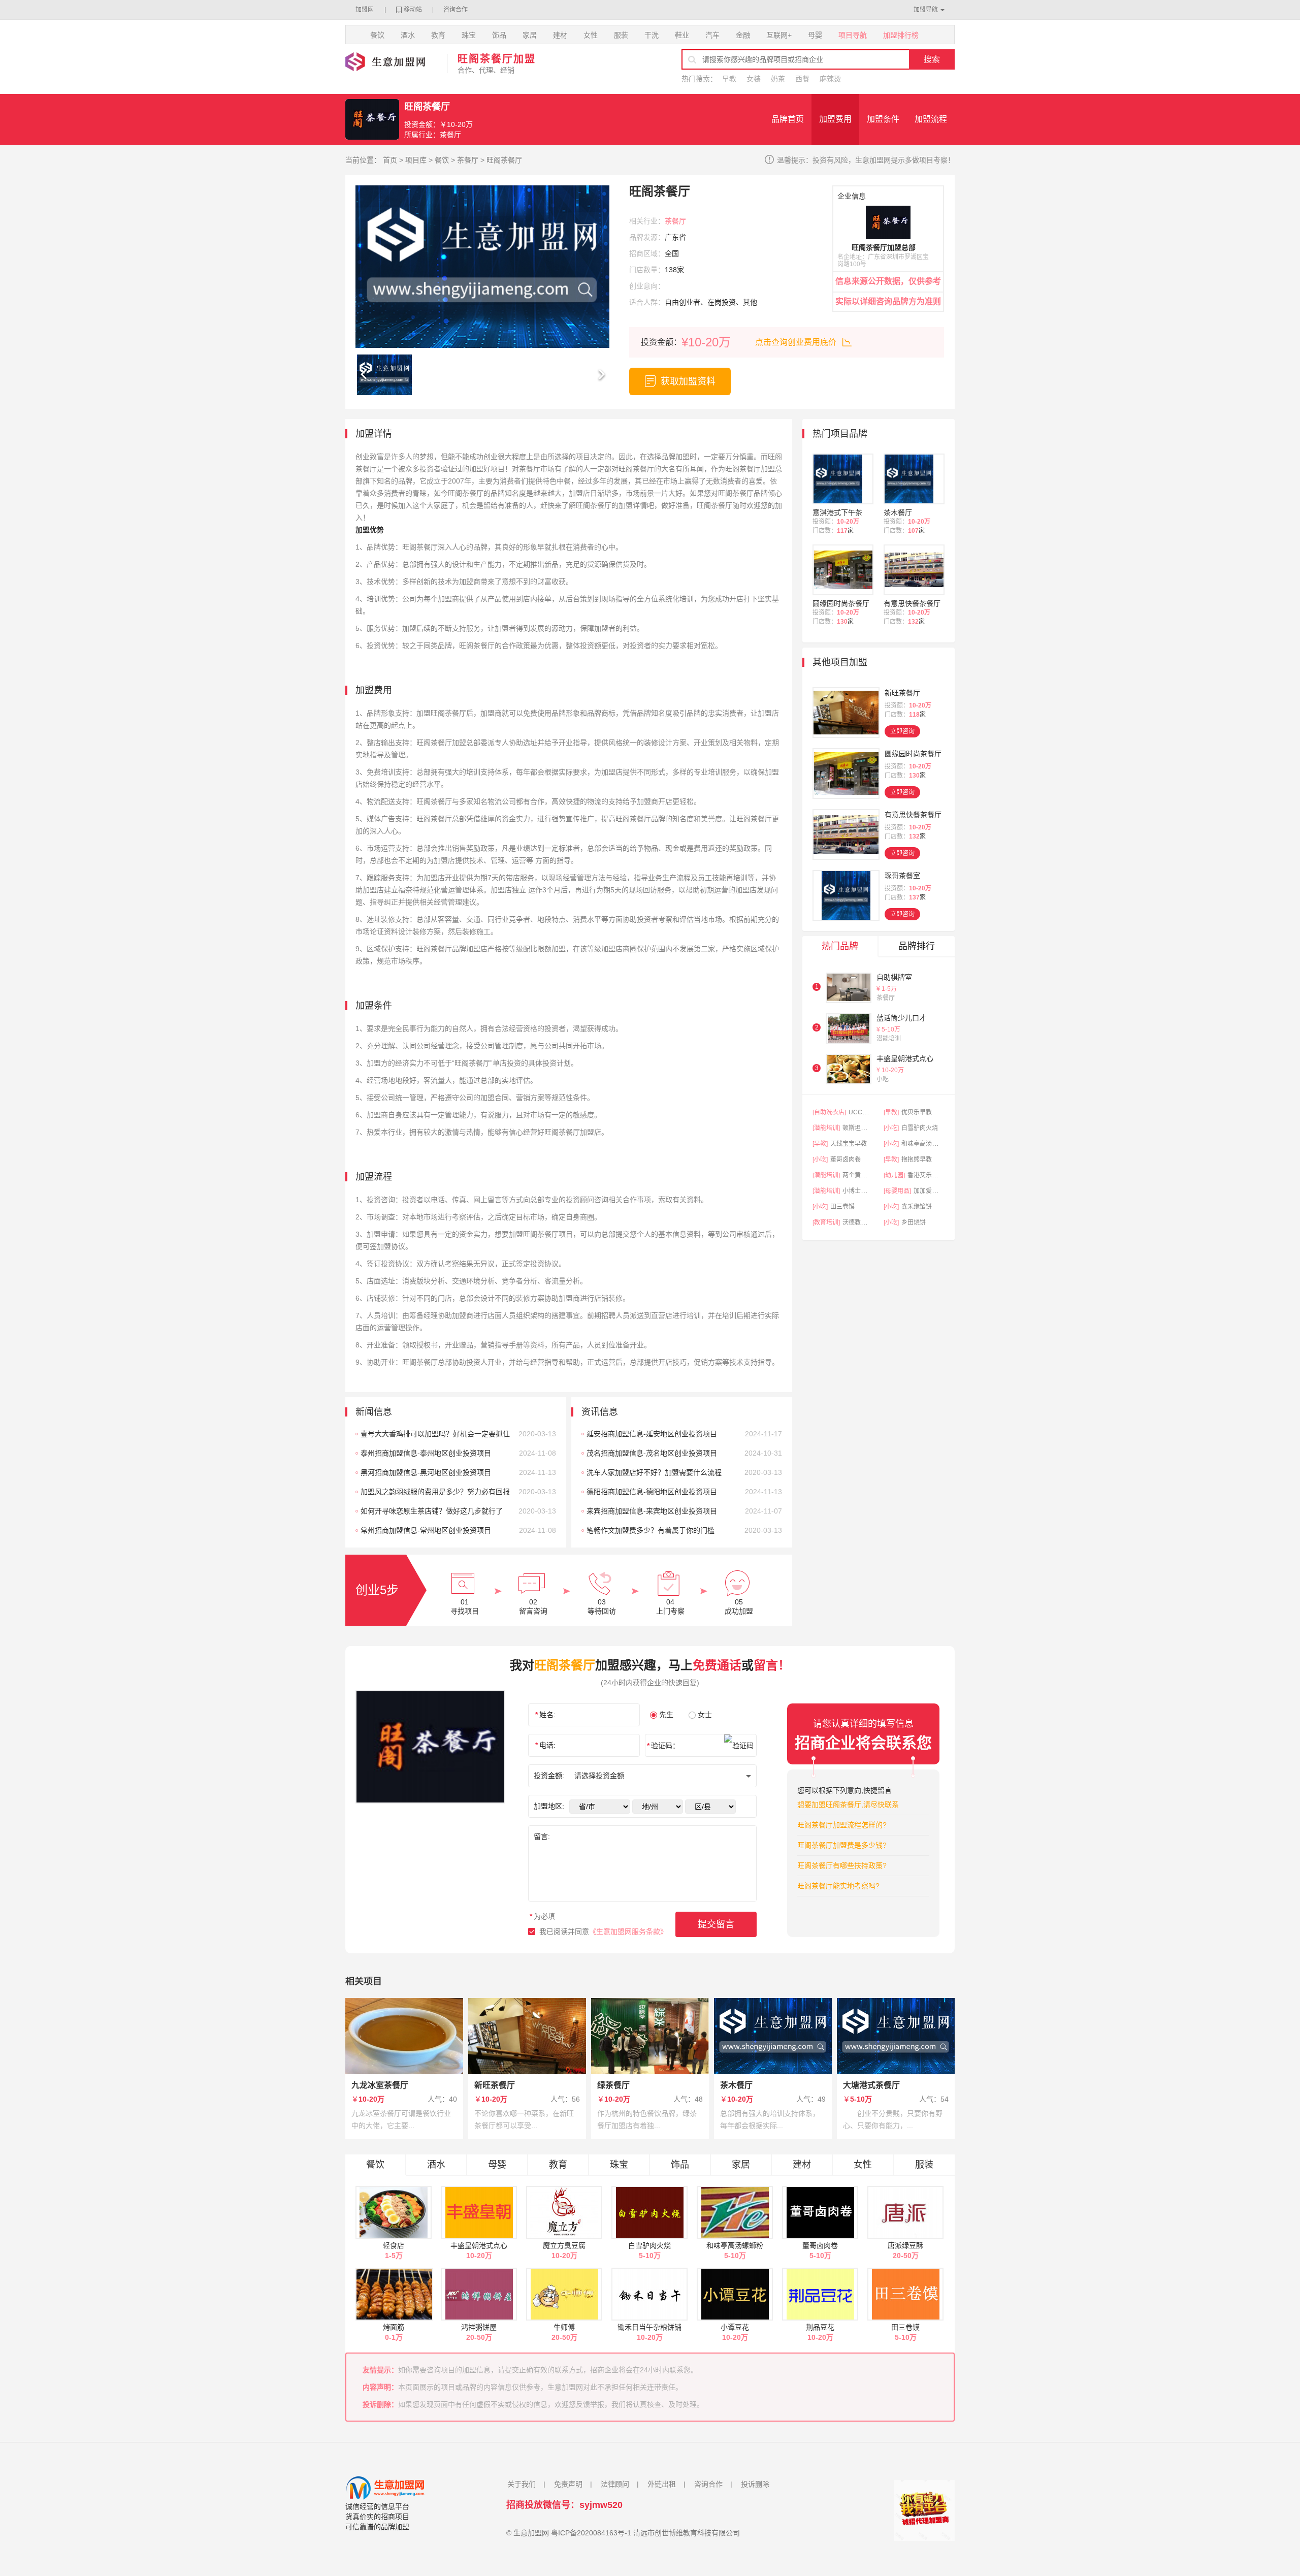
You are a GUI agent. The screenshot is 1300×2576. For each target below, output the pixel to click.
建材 (560, 35)
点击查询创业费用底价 (796, 342)
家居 (530, 35)
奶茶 (778, 79)
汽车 (712, 35)
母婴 (815, 35)
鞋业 (682, 35)
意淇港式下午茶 (837, 512)
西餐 (802, 79)
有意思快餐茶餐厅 (912, 603)
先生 (666, 1715)
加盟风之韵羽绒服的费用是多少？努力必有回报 (435, 1492)
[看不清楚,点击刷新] (739, 1746)
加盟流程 (931, 119)
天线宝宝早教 (849, 1144)
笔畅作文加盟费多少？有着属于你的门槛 (651, 1530)
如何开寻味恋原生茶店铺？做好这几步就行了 (432, 1511)
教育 (438, 35)
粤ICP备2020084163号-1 (591, 2533)
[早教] (891, 1112)
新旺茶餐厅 (902, 693)
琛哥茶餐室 (902, 876)
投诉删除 (755, 2484)
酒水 (408, 35)
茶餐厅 (468, 160)
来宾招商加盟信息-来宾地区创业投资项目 (652, 1511)
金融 (743, 35)
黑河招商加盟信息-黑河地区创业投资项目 (426, 1472)
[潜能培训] (826, 1128)
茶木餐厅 (898, 512)
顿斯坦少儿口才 (864, 1128)
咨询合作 (456, 10)
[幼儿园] (894, 1175)
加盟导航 (926, 10)
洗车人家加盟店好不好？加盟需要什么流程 (654, 1472)
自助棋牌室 (894, 977)
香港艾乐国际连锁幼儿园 (941, 1175)
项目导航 (853, 35)
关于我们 (522, 2484)
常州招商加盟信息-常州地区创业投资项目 (426, 1530)
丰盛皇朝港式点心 (905, 1058)
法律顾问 (615, 2484)
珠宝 (469, 35)
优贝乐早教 (917, 1112)
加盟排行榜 (901, 35)
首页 (390, 160)
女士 (705, 1715)
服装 (621, 35)
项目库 (416, 160)
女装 (754, 79)
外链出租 (662, 2484)
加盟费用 (835, 119)
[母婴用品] (897, 1191)
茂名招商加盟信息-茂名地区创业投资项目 (652, 1453)
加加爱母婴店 (932, 1191)
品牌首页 (788, 119)
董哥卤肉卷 (846, 1160)
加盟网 (365, 10)
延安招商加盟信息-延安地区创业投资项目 (652, 1434)
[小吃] (891, 1128)
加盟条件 (883, 119)
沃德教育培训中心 (867, 1222)
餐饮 (377, 35)
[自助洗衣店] (829, 1112)
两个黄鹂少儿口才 (867, 1175)
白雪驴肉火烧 (920, 1128)
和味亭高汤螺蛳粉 (926, 1144)
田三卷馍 (842, 1207)
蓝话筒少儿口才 (901, 1018)
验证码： (663, 1746)
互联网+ (779, 35)
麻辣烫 (830, 79)
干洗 (652, 35)
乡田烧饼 (914, 1222)
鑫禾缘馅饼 (917, 1207)
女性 (591, 35)
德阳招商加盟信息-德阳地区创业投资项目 (652, 1492)
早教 (729, 79)
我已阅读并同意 (603, 1931)
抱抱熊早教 (917, 1160)
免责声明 (568, 2484)
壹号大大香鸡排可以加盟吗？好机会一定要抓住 (435, 1434)
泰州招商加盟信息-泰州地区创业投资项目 (426, 1453)
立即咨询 (902, 731)
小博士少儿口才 (864, 1191)
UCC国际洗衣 (868, 1112)
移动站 (413, 10)
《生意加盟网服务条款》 (628, 1931)
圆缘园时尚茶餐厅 (841, 603)
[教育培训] (826, 1222)
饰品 (499, 35)
